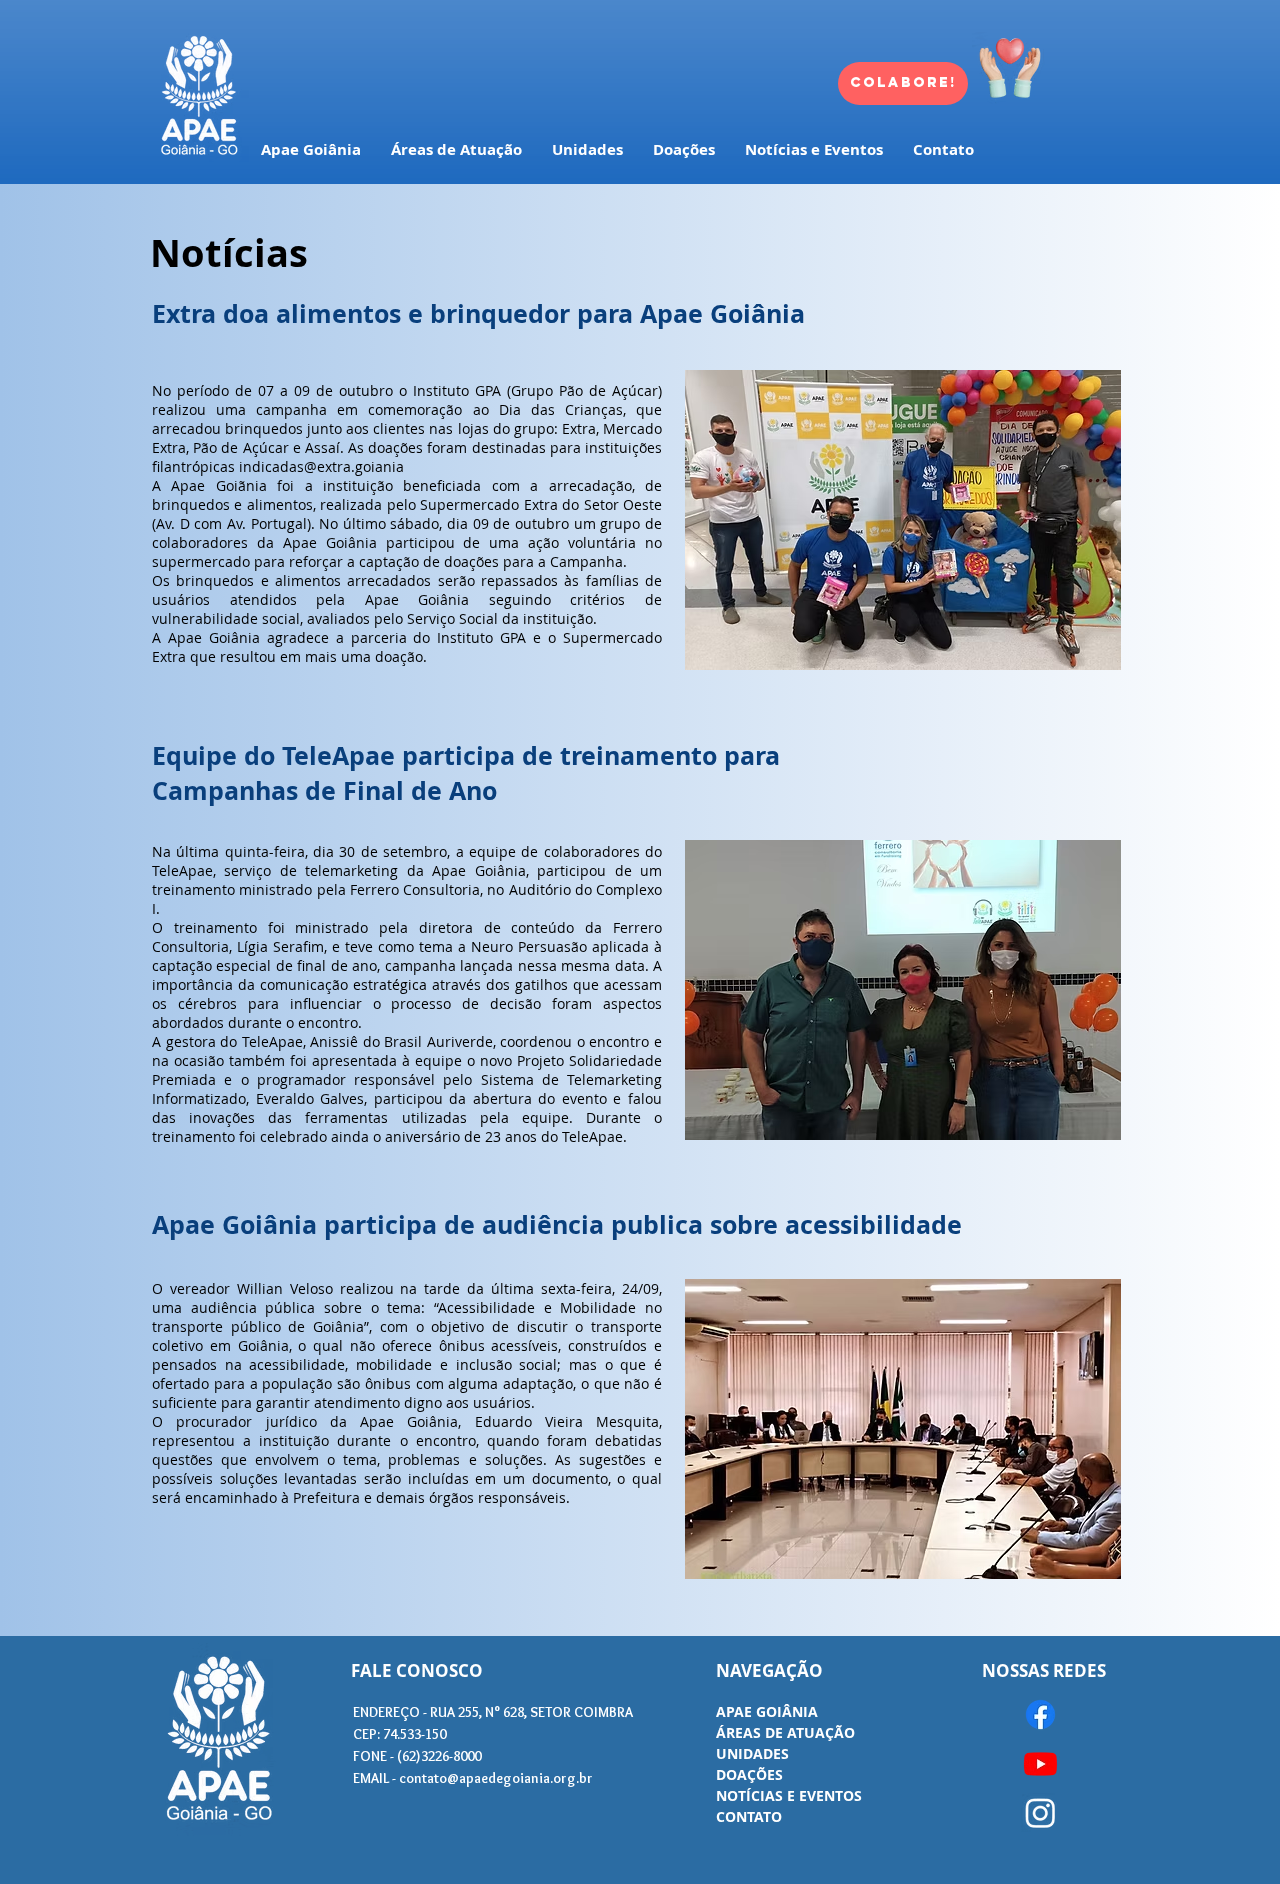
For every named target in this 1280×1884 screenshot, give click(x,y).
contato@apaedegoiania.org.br (496, 1778)
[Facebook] (1040, 1714)
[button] (903, 520)
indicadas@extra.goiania (321, 466)
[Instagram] (1040, 1812)
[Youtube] (1040, 1763)
